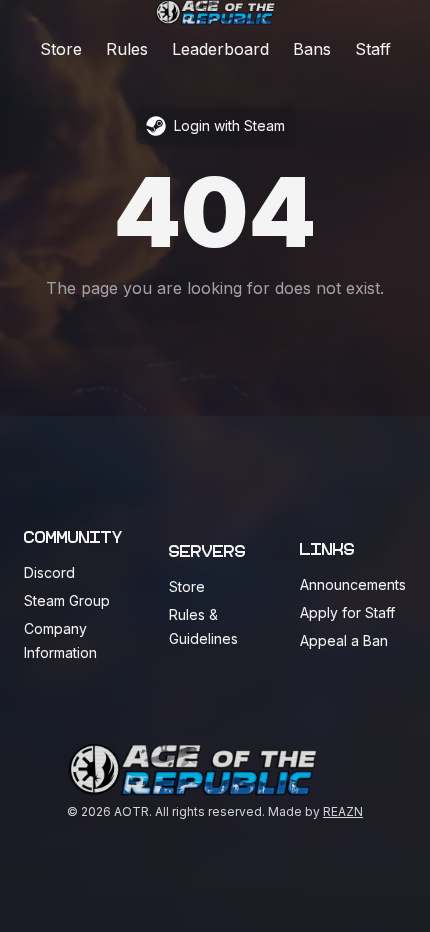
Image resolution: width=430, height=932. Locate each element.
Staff (373, 49)
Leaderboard (220, 49)
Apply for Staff (347, 612)
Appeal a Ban (344, 640)
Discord (49, 572)
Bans (312, 49)
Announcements (353, 584)
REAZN (343, 811)
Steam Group (67, 600)
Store (61, 49)
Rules (127, 49)
